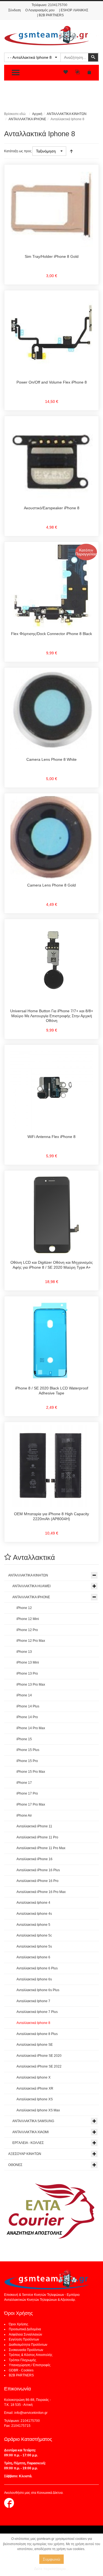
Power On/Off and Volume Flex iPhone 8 (52, 382)
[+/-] (71, 151)
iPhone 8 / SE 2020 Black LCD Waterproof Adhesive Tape (52, 1391)
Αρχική (37, 114)
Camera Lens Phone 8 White (51, 759)
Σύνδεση (15, 10)
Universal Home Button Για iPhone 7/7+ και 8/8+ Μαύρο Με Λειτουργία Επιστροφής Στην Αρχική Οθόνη (52, 1016)
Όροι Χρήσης (19, 2324)
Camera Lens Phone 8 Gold (51, 885)
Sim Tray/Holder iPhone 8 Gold (52, 256)
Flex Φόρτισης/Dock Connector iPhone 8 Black (51, 634)
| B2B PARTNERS (50, 15)
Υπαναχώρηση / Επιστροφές (30, 2365)
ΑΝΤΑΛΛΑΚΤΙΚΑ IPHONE (27, 119)
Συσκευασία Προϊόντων (26, 2350)
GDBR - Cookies (21, 2370)
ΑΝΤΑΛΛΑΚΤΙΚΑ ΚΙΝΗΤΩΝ (67, 114)
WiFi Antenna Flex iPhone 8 (51, 1137)
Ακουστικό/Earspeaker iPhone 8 (52, 508)
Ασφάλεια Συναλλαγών (25, 2334)
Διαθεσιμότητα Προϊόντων (28, 2345)
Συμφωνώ (51, 2559)
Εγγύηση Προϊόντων (24, 2339)
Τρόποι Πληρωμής (23, 2360)
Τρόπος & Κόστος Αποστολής (31, 2355)
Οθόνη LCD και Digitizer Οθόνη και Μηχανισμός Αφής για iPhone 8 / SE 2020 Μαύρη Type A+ (52, 1265)
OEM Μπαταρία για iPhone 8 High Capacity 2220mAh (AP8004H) (51, 1516)
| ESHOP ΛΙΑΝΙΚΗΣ (74, 10)
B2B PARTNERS (21, 2375)
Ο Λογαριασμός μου (40, 10)
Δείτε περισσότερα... (51, 2569)
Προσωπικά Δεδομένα (25, 2329)
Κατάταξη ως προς (18, 151)
